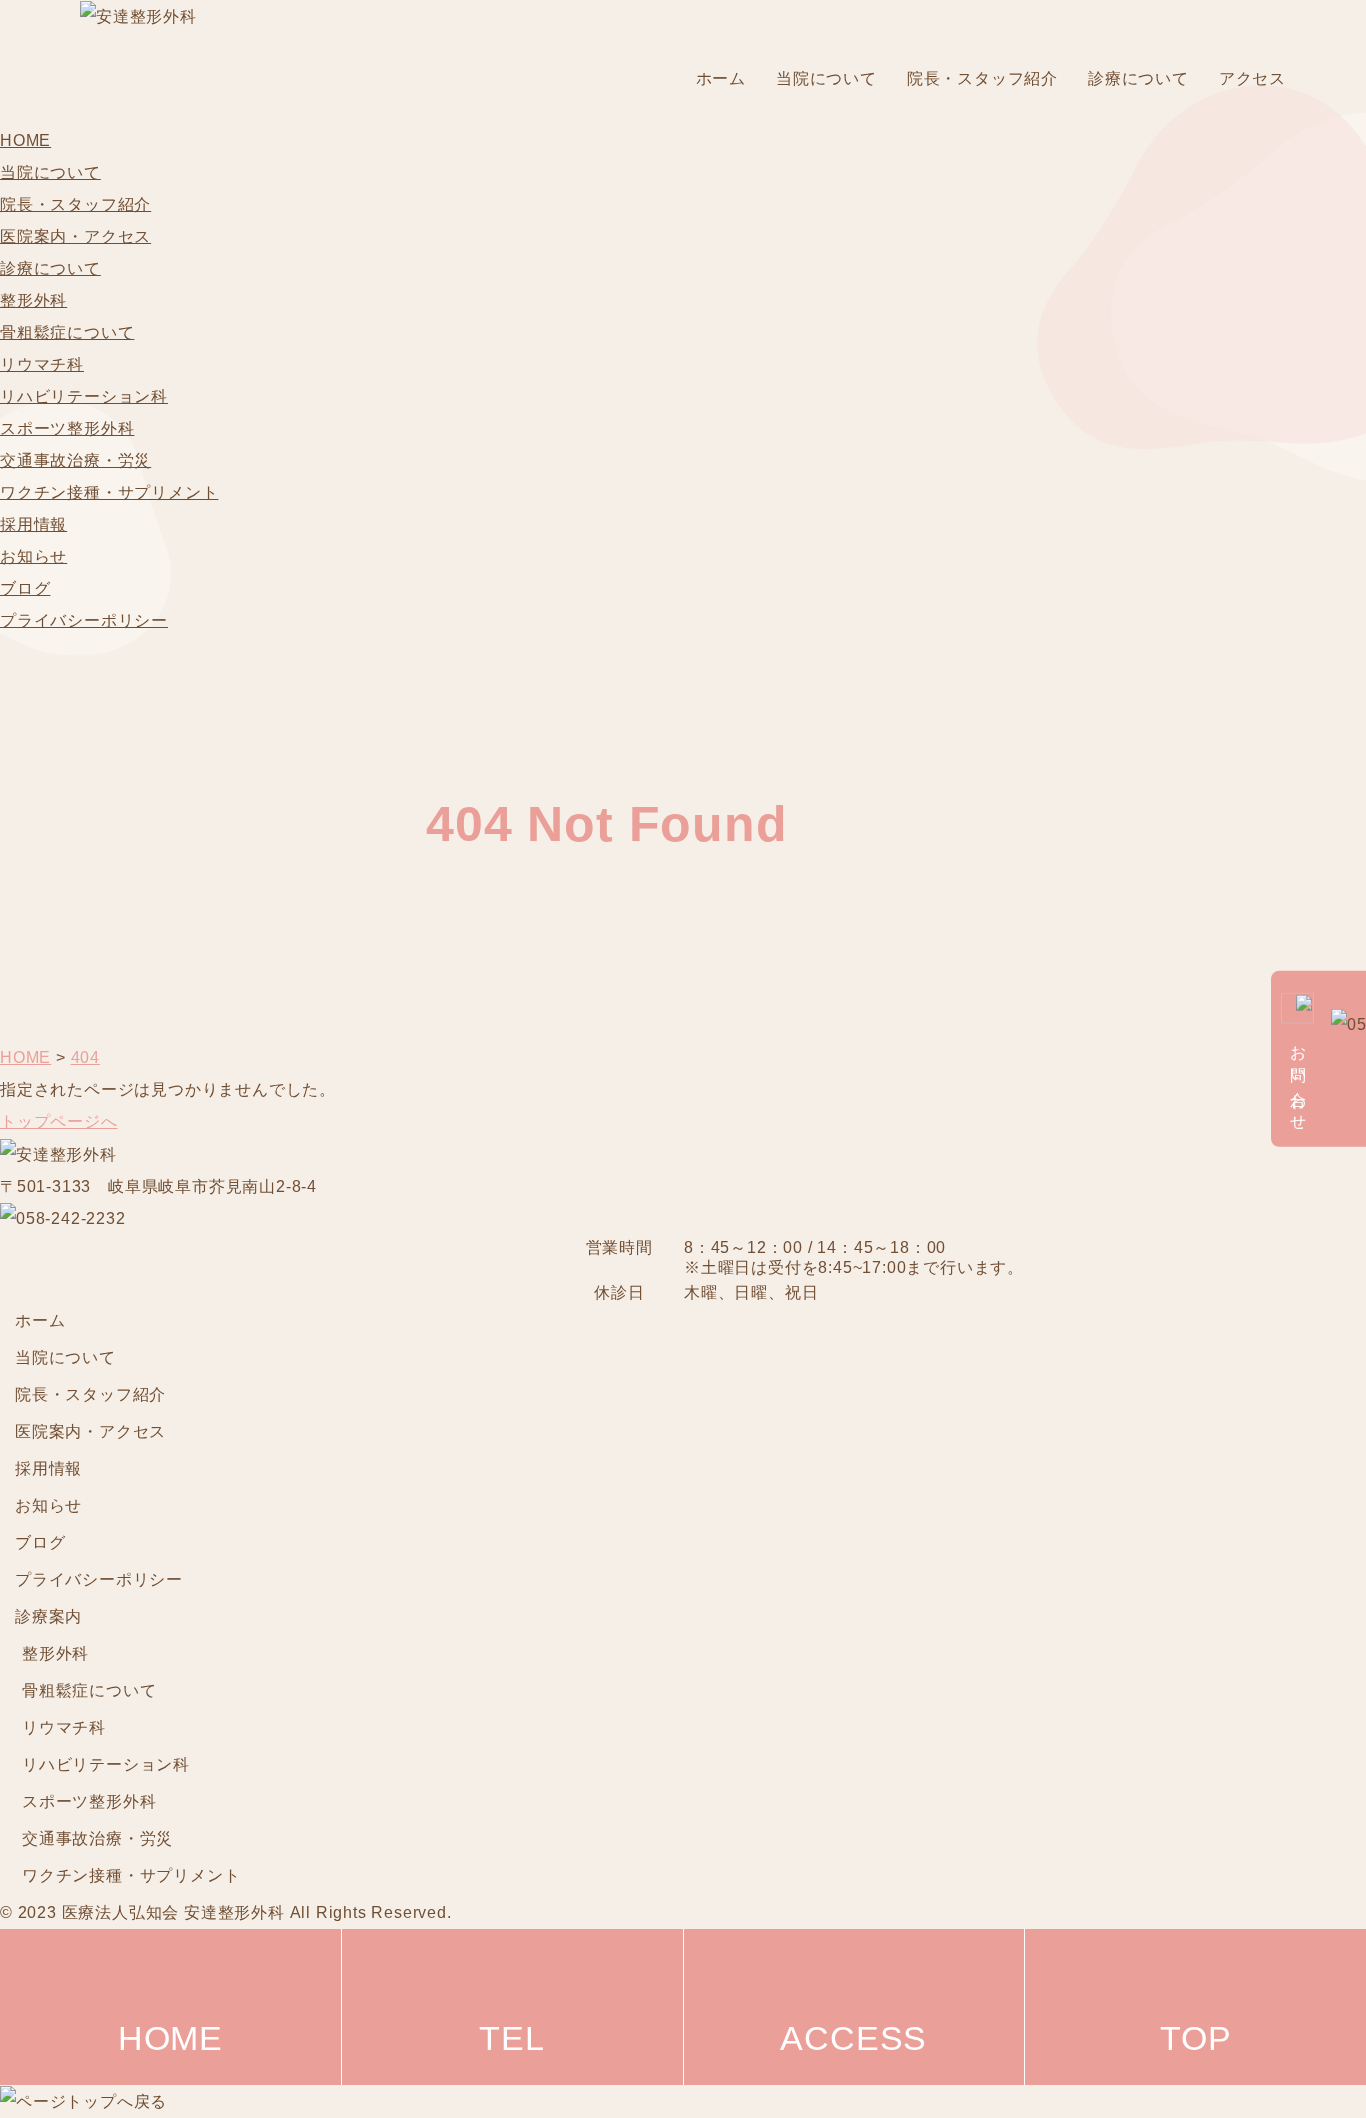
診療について (1138, 78)
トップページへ (59, 1121)
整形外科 (33, 300)
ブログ (25, 588)
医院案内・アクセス (75, 236)
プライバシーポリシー (84, 620)
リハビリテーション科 (84, 396)
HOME (25, 140)
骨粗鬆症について (67, 332)
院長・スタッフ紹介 (982, 78)
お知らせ (33, 556)
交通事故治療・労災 (75, 460)
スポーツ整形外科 (67, 428)
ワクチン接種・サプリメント (109, 492)
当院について (826, 78)
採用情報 (33, 524)
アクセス (1252, 78)
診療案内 (48, 1616)
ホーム (721, 78)
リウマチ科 (42, 364)
